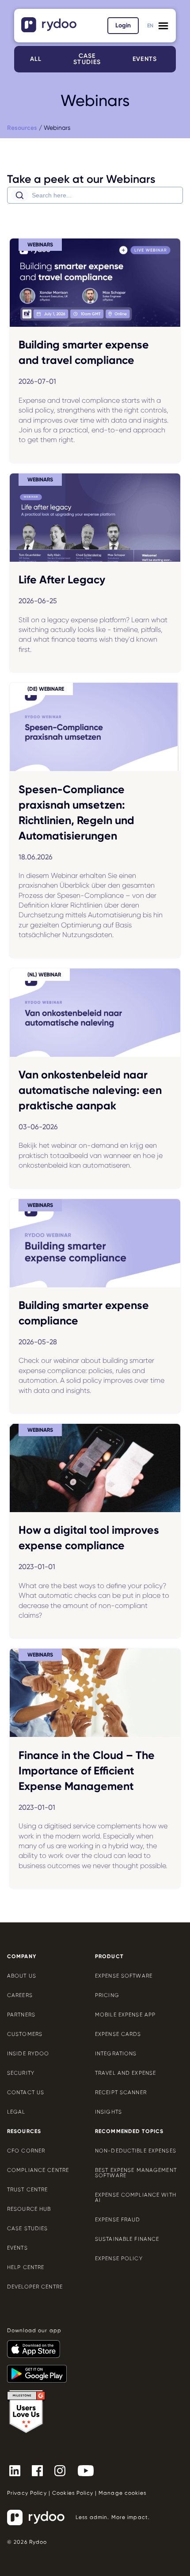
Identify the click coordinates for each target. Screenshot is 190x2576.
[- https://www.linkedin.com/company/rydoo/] (18, 2470)
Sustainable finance (127, 2239)
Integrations (116, 2054)
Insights (108, 2112)
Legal (16, 2112)
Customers (25, 2034)
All (36, 59)
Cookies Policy (73, 2493)
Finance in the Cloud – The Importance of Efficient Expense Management (87, 1771)
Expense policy (119, 2258)
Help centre (26, 2267)
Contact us (26, 2092)
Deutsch (150, 31)
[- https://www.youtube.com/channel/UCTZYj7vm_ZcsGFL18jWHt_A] (89, 2470)
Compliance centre (38, 2170)
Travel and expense (125, 2073)
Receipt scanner (121, 2092)
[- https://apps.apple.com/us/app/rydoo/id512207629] (37, 2345)
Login (123, 25)
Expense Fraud (118, 2220)
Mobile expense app (125, 2015)
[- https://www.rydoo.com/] (50, 29)
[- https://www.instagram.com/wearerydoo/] (63, 2470)
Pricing (107, 1995)
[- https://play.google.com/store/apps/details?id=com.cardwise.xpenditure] (40, 2370)
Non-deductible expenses (136, 2151)
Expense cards (118, 2034)
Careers (20, 1995)
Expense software (124, 1976)
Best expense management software (136, 2173)
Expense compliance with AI (136, 2198)
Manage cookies (122, 2493)
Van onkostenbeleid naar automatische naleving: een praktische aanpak (90, 1090)
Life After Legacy (62, 580)
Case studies (87, 59)
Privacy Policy (27, 2493)
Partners (21, 2015)
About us (22, 1976)
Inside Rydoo (28, 2054)
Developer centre (35, 2287)
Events (145, 59)
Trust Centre (27, 2190)
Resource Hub (29, 2209)
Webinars (57, 128)
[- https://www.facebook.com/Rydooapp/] (41, 2470)
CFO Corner (26, 2151)
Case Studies (27, 2228)
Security (21, 2073)
